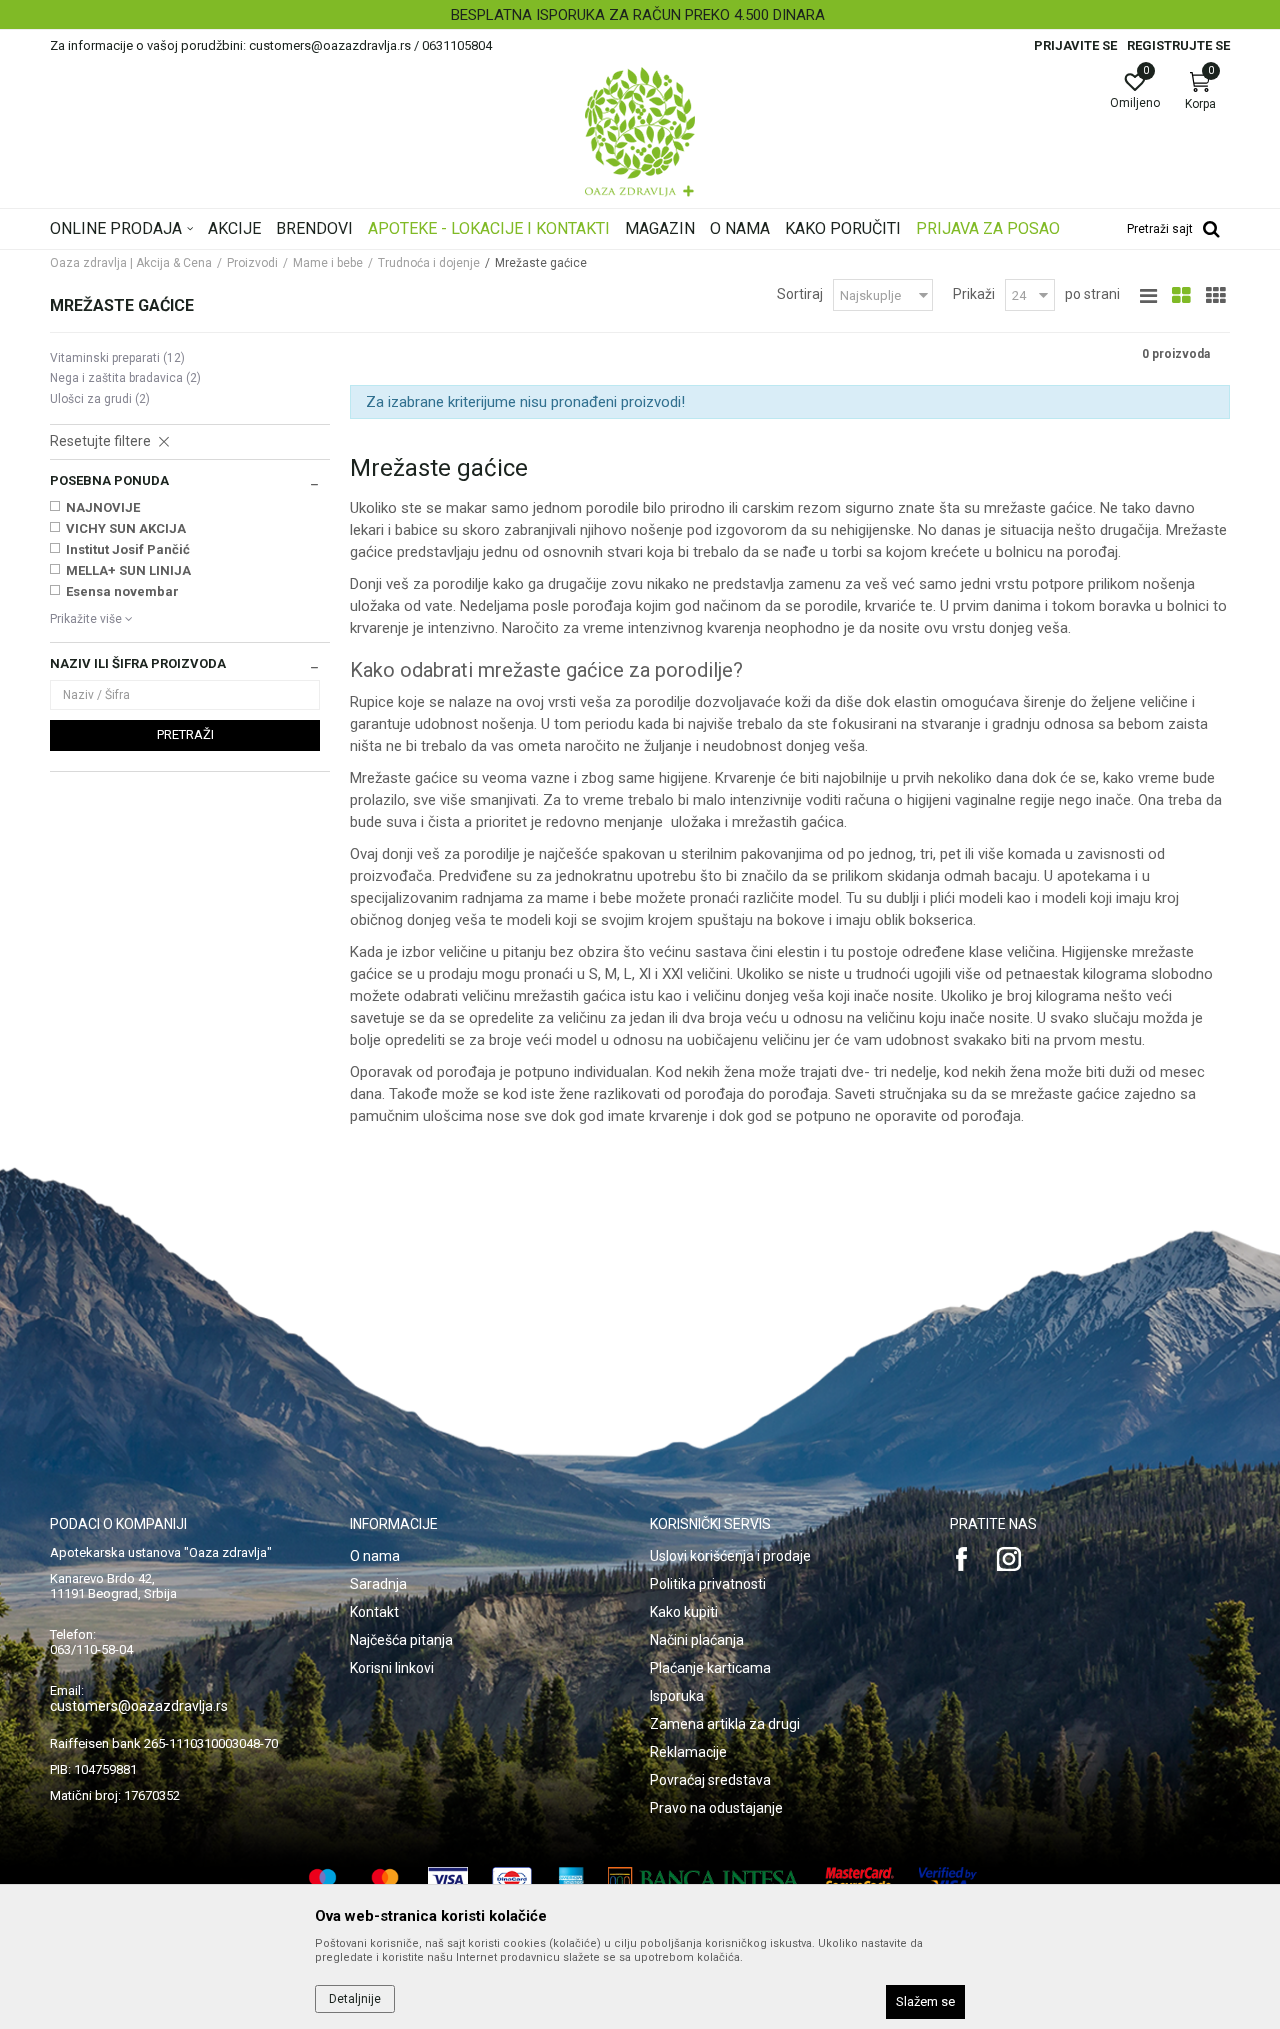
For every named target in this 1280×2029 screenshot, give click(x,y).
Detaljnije (355, 1999)
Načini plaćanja (697, 1640)
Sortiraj (800, 294)
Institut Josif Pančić (128, 549)
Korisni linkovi (392, 1668)
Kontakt (374, 1612)
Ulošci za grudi (100, 399)
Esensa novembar (122, 591)
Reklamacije (688, 1752)
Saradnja (378, 1584)
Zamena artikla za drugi (725, 1724)
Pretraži (185, 734)
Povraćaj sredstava (710, 1780)
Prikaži (974, 294)
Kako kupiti (684, 1612)
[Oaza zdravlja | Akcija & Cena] (640, 132)
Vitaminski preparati (117, 358)
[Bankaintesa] (704, 1879)
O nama (375, 1556)
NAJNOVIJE (103, 507)
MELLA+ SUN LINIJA (128, 570)
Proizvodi (252, 263)
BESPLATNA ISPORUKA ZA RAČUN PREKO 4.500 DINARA (638, 15)
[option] (640, 15)
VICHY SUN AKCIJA (126, 528)
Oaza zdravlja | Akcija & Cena (131, 263)
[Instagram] (1009, 1559)
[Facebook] (962, 1559)
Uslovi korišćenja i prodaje (730, 1556)
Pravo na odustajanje (716, 1808)
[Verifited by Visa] (948, 1879)
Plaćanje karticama (710, 1668)
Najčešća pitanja (401, 1640)
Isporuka (677, 1696)
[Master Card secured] (860, 1879)
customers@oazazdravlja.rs (139, 1706)
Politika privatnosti (708, 1584)
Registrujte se (1178, 45)
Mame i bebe (328, 263)
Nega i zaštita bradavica (125, 378)
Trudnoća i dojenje (429, 263)
